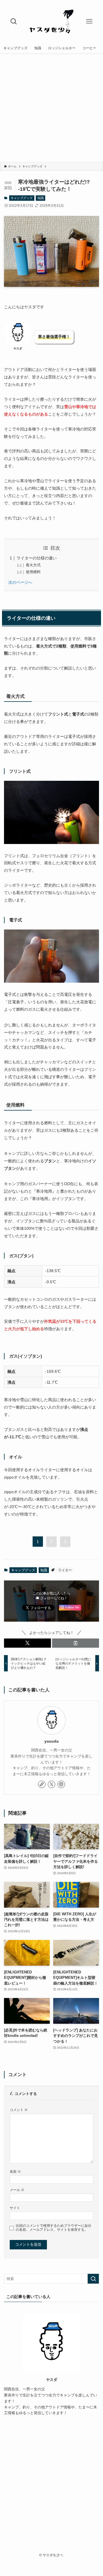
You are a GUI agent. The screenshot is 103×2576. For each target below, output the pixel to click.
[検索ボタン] (14, 21)
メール (17, 2190)
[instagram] (61, 1784)
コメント (19, 2110)
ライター (65, 1570)
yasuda (51, 1741)
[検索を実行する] (93, 2279)
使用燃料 (33, 572)
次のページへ (20, 582)
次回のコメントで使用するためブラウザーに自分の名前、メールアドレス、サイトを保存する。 (54, 2228)
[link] (42, 1784)
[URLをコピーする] (76, 1643)
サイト (15, 2208)
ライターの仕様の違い (37, 558)
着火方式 (33, 565)
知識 (41, 198)
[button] (27, 1643)
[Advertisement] (51, 108)
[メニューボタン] (89, 21)
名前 (15, 2171)
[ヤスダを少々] (51, 21)
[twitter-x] (51, 1784)
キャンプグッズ (22, 198)
